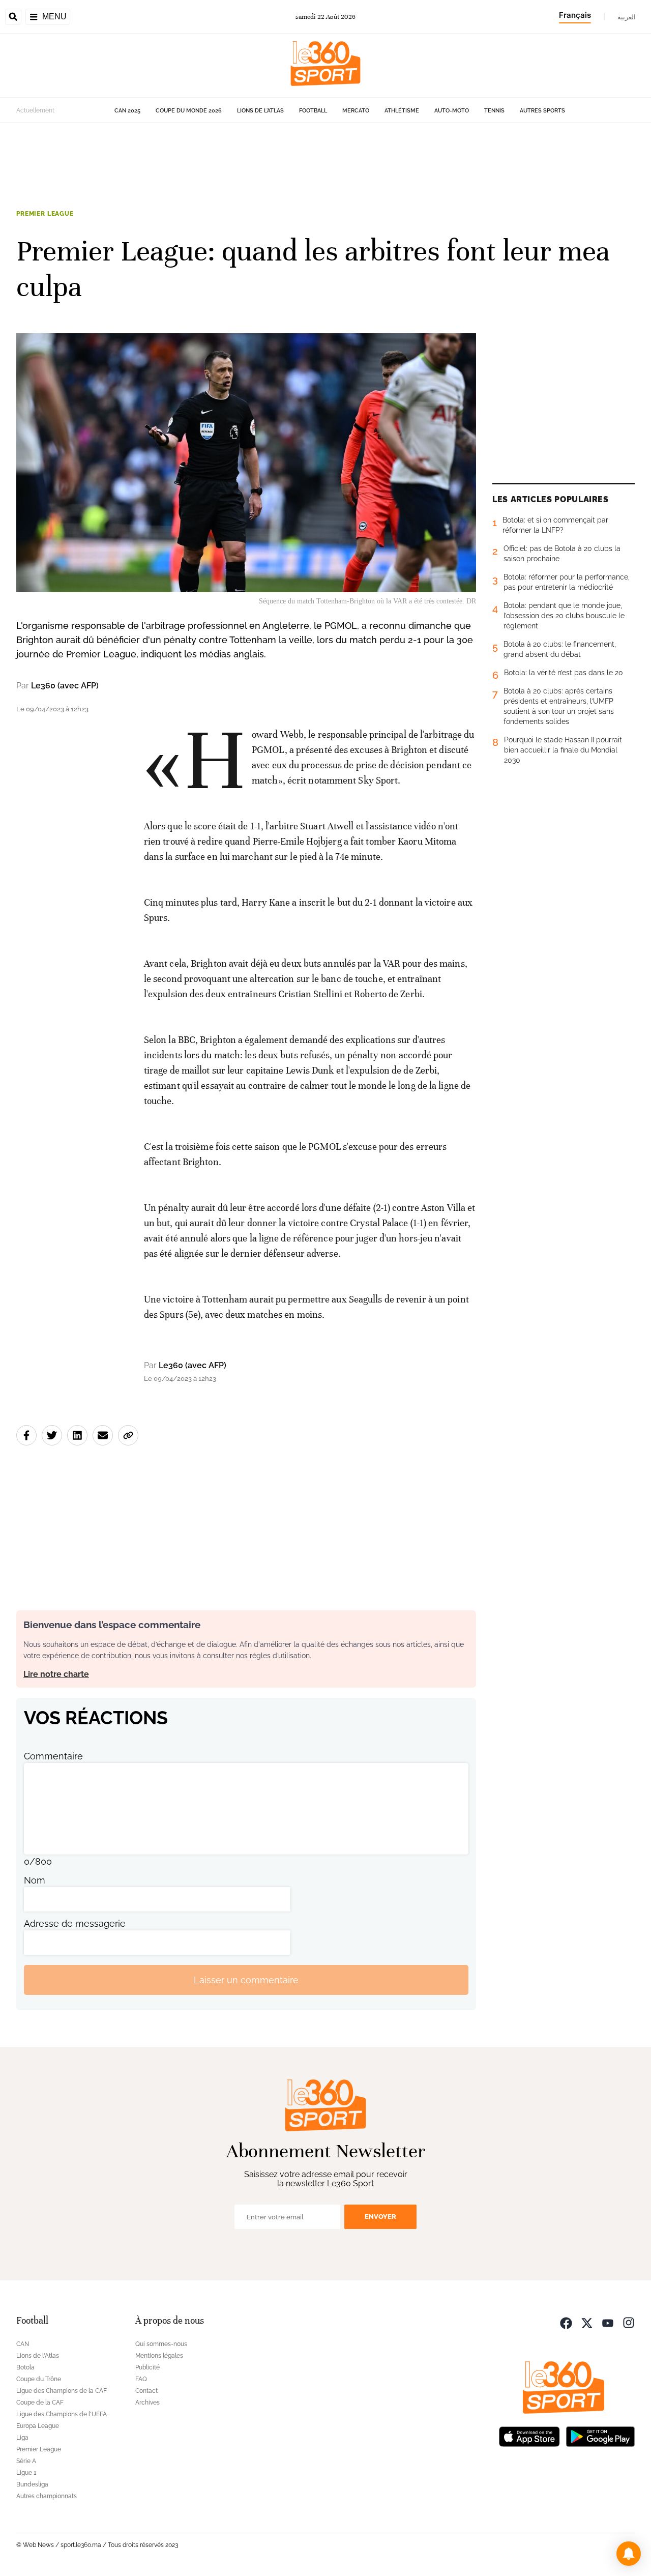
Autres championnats (47, 2496)
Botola (25, 2367)
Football (313, 111)
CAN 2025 (127, 111)
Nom (35, 1880)
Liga (22, 2438)
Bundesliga (32, 2484)
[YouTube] (608, 2322)
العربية (627, 17)
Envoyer (380, 2217)
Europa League (38, 2426)
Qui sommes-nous (161, 2344)
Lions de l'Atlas (260, 111)
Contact (146, 2391)
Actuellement (35, 110)
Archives (147, 2403)
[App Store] (529, 2435)
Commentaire (53, 1756)
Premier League (45, 214)
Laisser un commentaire (246, 1980)
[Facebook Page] (566, 2322)
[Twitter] (587, 2322)
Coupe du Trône (39, 2379)
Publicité (147, 2367)
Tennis (494, 111)
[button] (629, 2554)
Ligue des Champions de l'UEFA (62, 2414)
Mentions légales (159, 2356)
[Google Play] (600, 2435)
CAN (23, 2344)
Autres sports (542, 111)
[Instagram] (629, 2322)
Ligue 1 (26, 2473)
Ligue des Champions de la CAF (62, 2391)
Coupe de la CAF (40, 2403)
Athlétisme (402, 111)
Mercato (356, 111)
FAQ (141, 2379)
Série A (26, 2461)
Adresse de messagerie (75, 1923)
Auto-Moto (452, 111)
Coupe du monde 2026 (189, 111)
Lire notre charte (56, 1674)
